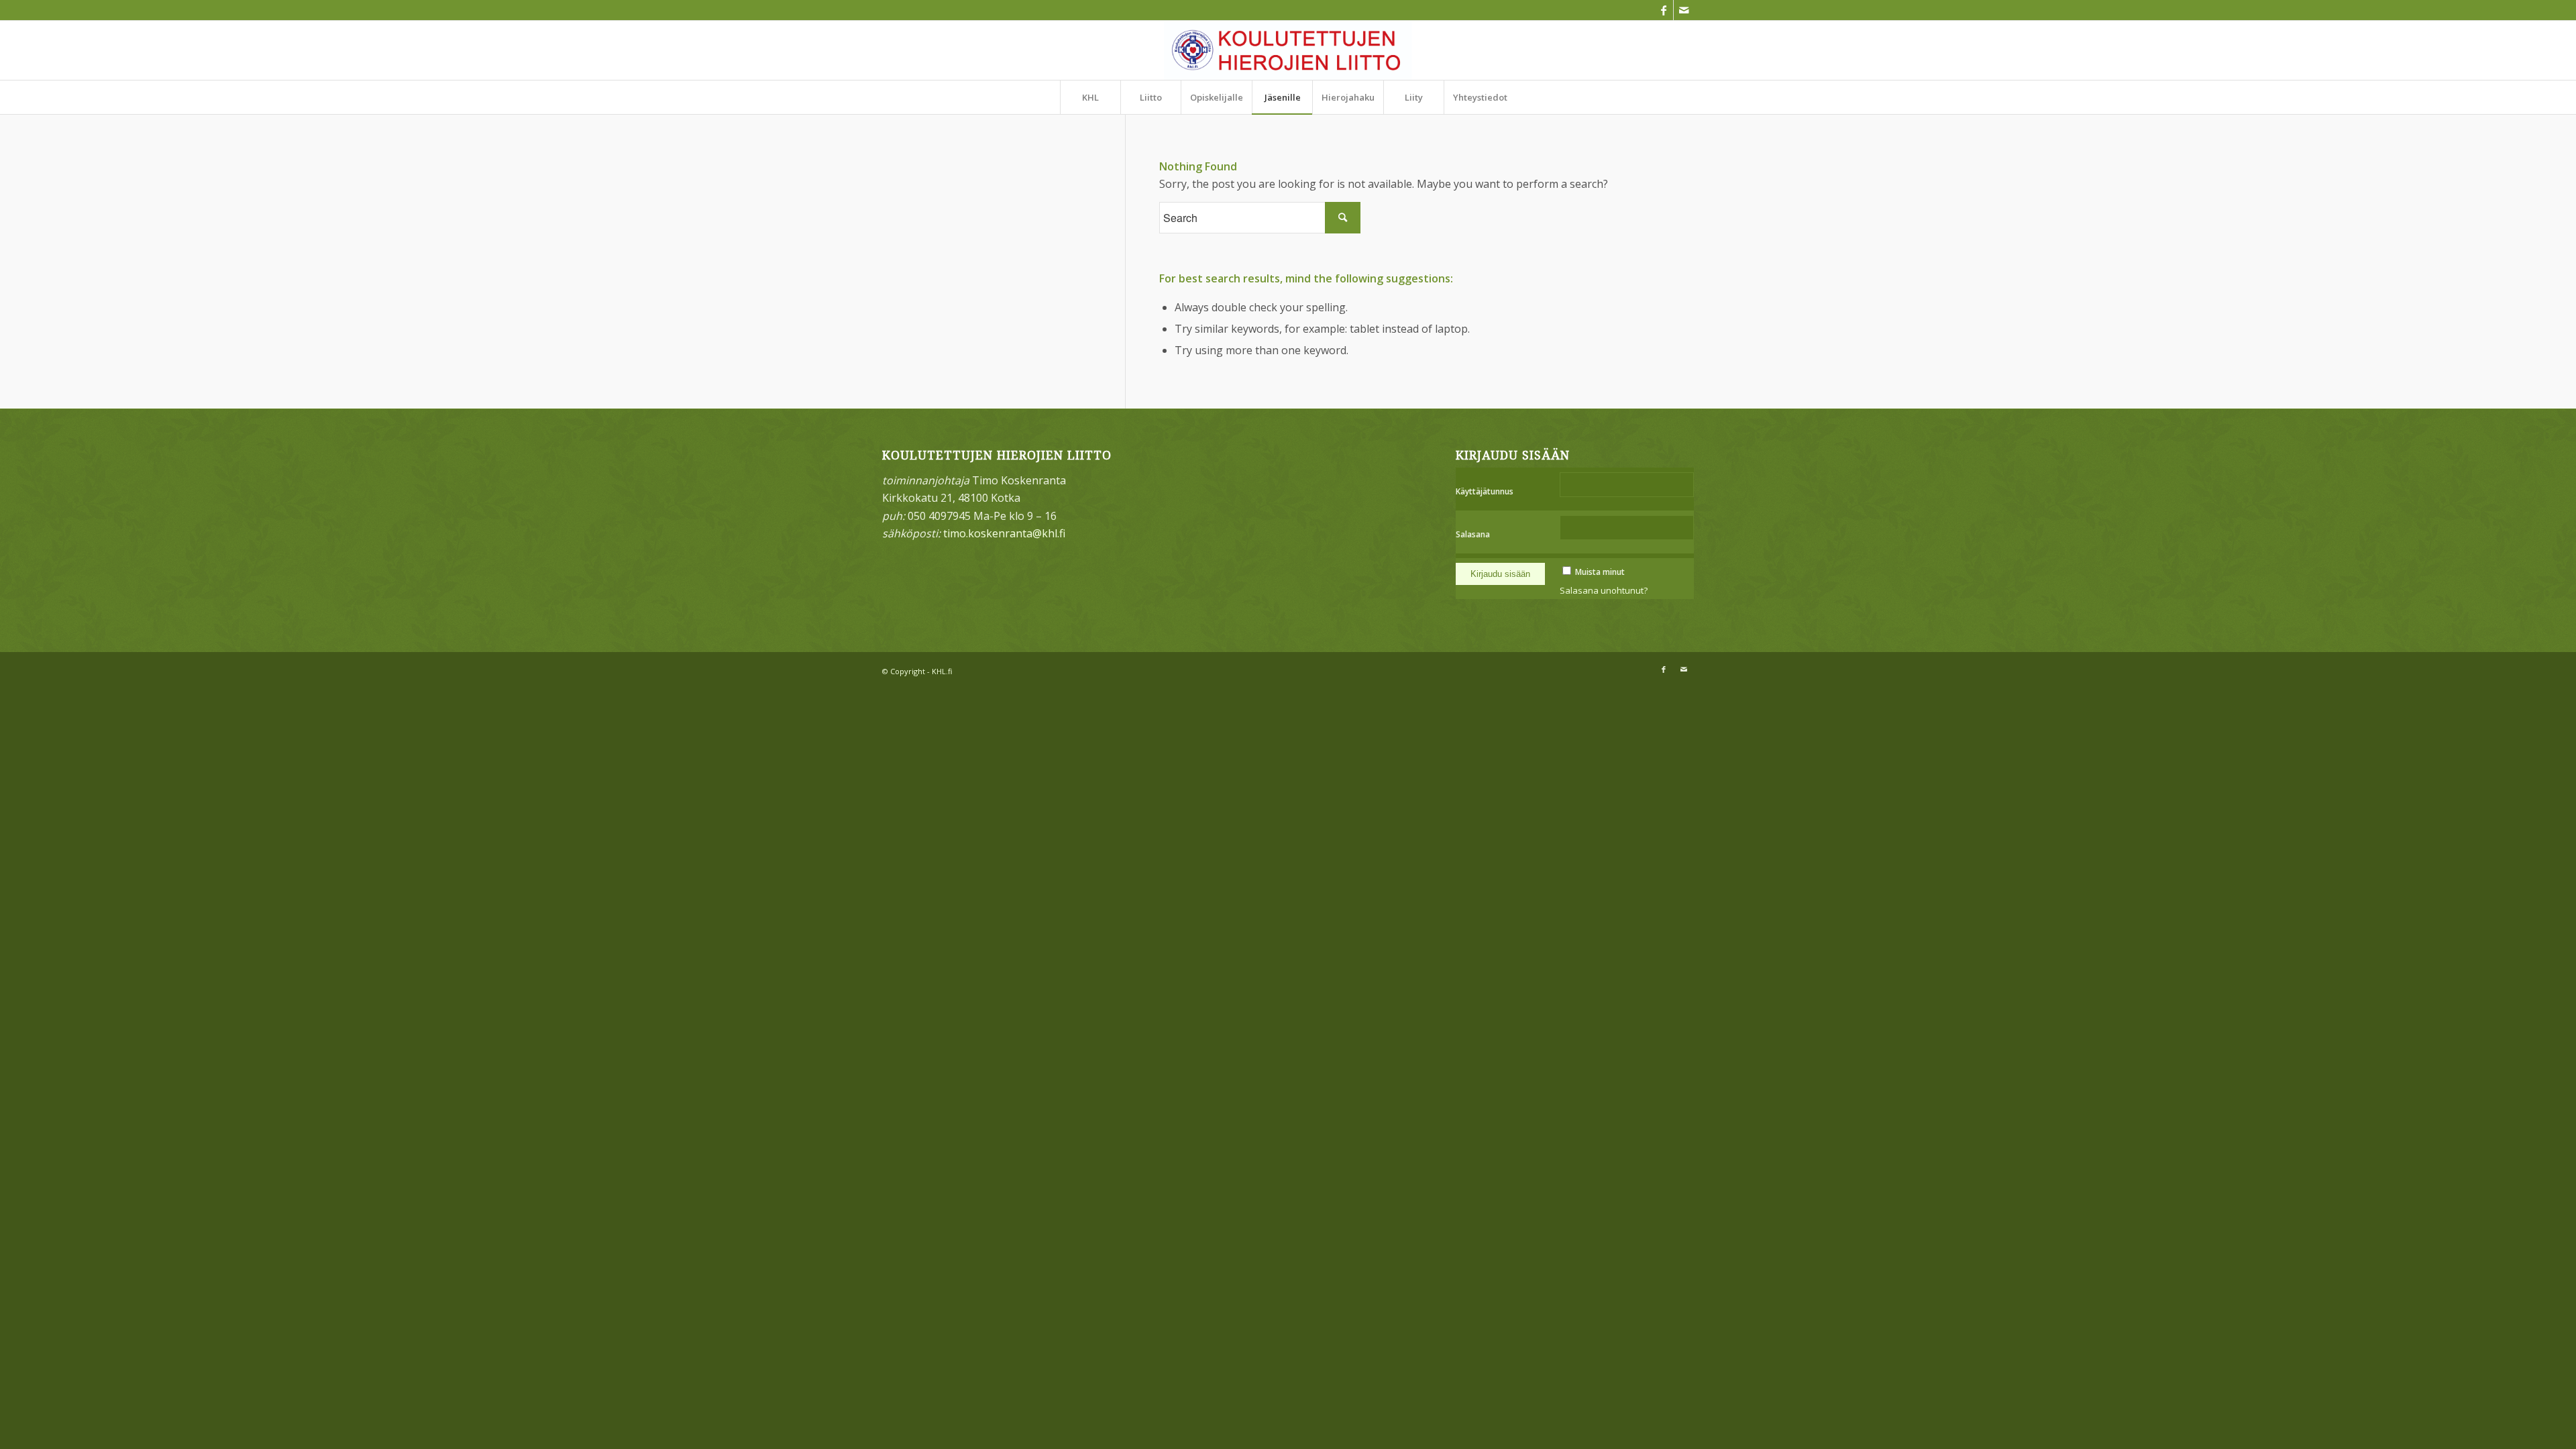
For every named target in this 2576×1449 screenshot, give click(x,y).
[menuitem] (1090, 97)
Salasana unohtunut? (1604, 590)
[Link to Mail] (1684, 10)
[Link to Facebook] (1663, 10)
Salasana (1473, 534)
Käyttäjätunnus (1485, 491)
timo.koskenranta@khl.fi (1004, 533)
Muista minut (1600, 572)
